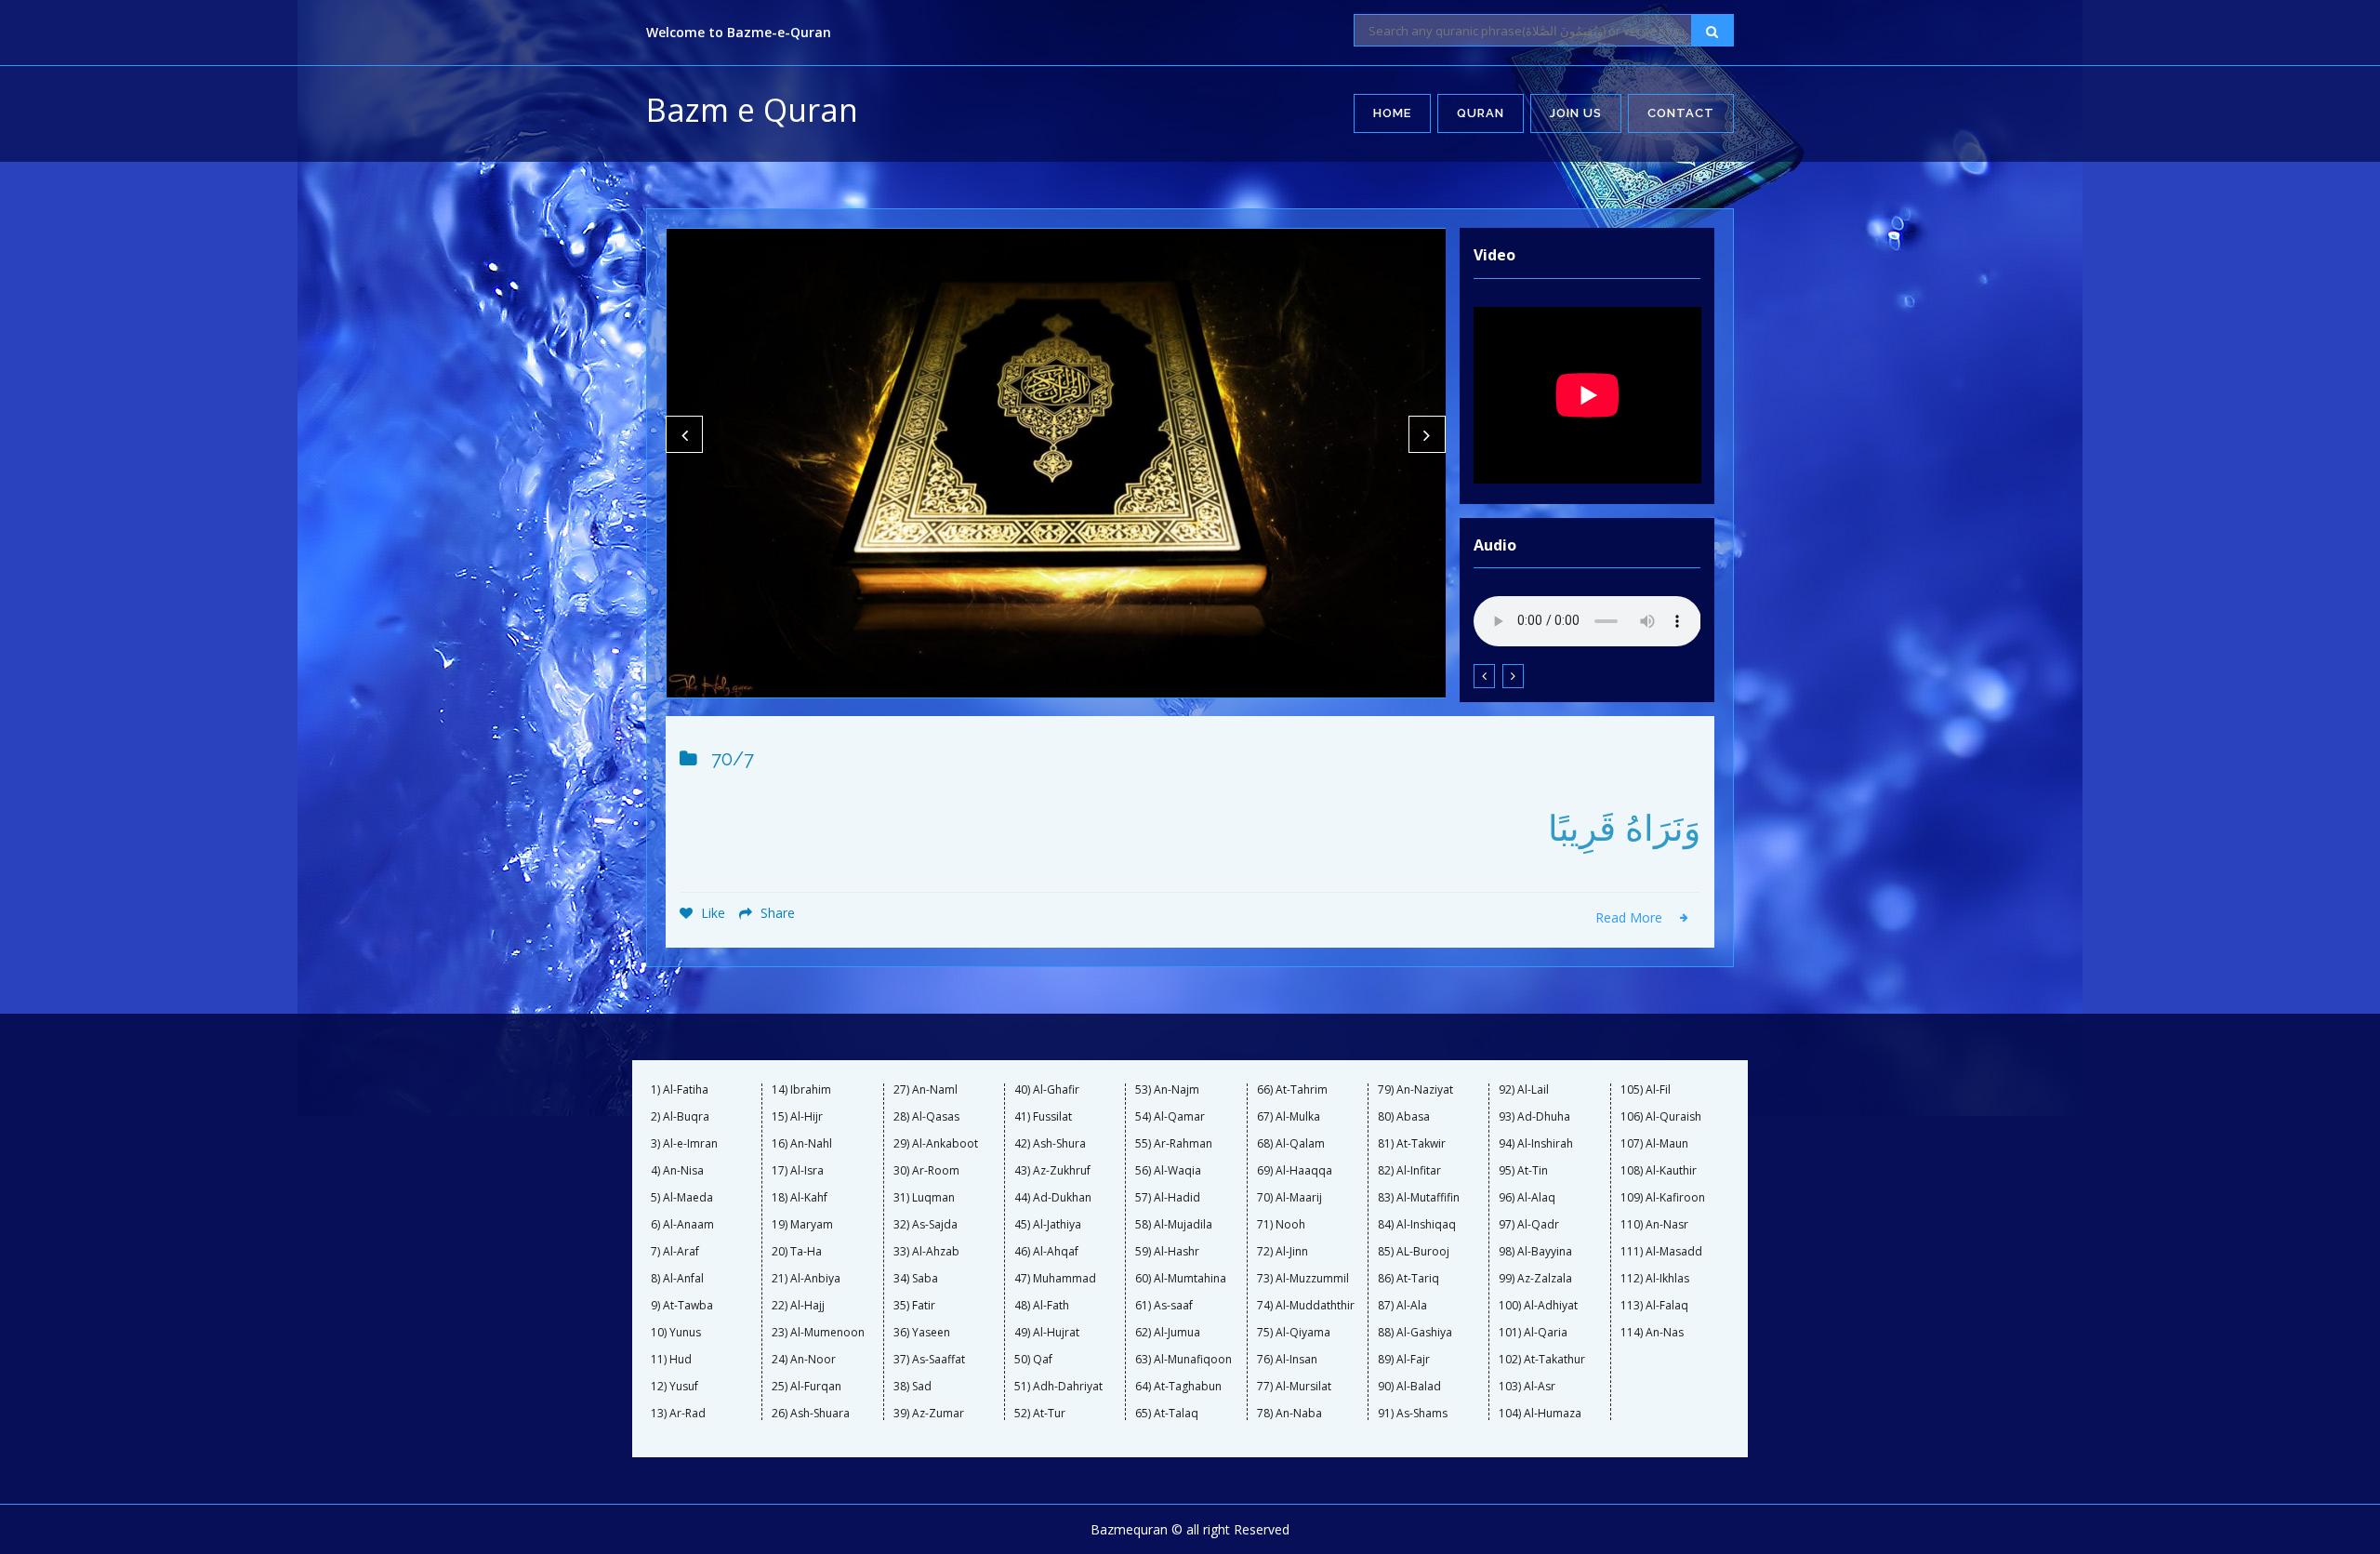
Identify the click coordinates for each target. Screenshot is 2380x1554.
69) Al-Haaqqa (1295, 1171)
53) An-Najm (1167, 1090)
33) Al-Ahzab (926, 1252)
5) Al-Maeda (682, 1198)
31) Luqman (924, 1198)
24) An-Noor (804, 1360)
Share (776, 913)
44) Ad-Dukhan (1053, 1198)
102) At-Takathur (1542, 1360)
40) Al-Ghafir (1047, 1090)
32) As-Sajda (926, 1225)
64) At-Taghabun (1178, 1387)
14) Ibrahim (801, 1090)
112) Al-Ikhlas (1655, 1279)
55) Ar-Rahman (1174, 1144)
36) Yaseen (922, 1333)
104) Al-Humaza (1540, 1414)
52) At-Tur (1040, 1414)
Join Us (1576, 113)
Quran (1481, 113)
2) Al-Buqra (680, 1117)
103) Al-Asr (1527, 1387)
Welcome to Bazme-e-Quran (739, 32)
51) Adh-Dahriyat (1058, 1387)
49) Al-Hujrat (1047, 1333)
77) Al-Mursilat (1294, 1387)
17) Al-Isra (798, 1171)
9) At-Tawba (682, 1306)
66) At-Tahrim (1292, 1090)
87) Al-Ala (1402, 1306)
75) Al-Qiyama (1294, 1333)
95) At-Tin (1523, 1171)
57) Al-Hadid (1168, 1198)
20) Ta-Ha (797, 1252)
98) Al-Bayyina (1535, 1252)
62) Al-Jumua (1168, 1333)
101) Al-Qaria (1533, 1333)
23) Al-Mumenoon (818, 1333)
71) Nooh (1281, 1225)
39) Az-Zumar (929, 1414)
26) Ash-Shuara (811, 1414)
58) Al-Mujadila (1174, 1225)
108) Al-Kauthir (1659, 1171)
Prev (684, 434)
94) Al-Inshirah (1536, 1144)
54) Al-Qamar (1170, 1117)
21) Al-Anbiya (806, 1279)
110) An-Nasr (1654, 1225)
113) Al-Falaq (1654, 1306)
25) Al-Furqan (807, 1387)
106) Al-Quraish (1661, 1117)
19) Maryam (802, 1225)
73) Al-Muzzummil (1303, 1279)
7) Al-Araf (675, 1252)
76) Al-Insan (1287, 1360)
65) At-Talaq (1167, 1414)
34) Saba (916, 1279)
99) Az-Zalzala (1535, 1279)
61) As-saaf (1164, 1306)
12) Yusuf (674, 1387)
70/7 (733, 759)
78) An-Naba (1289, 1414)
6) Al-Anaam (682, 1225)
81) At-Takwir (1412, 1144)
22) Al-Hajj (798, 1306)
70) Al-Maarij (1289, 1198)
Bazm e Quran (752, 110)
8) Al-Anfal (677, 1279)
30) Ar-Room (926, 1171)
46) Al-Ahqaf (1046, 1252)
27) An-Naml (926, 1090)
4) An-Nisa (677, 1171)
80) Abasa (1404, 1117)
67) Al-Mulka (1289, 1117)
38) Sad (912, 1387)
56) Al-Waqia (1168, 1171)
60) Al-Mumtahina (1181, 1279)
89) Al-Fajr (1404, 1360)
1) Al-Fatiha (680, 1090)
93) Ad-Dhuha (1534, 1117)
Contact (1681, 113)
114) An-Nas (1652, 1333)
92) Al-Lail (1524, 1090)
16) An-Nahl (802, 1144)
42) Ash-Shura (1050, 1144)
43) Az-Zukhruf (1052, 1171)
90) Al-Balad (1409, 1387)
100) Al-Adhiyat (1538, 1306)
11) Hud (671, 1360)
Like (711, 913)
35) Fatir (914, 1306)
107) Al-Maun (1654, 1144)
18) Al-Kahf (800, 1198)
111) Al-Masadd (1661, 1252)
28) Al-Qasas (926, 1117)
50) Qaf (1033, 1360)
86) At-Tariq (1408, 1279)
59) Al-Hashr (1167, 1252)
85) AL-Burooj (1414, 1252)
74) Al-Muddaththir (1306, 1306)
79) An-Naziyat (1415, 1090)
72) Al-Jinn (1283, 1252)
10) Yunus (676, 1333)
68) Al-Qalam (1291, 1144)
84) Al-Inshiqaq (1417, 1225)
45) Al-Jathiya (1048, 1225)
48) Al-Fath (1042, 1306)
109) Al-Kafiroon (1663, 1198)
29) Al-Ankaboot (936, 1144)
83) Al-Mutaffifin (1419, 1198)
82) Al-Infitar (1409, 1171)
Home (1392, 113)
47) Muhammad (1055, 1279)
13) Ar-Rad (678, 1414)
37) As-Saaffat (929, 1360)
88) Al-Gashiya (1415, 1333)
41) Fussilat (1043, 1117)
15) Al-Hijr (797, 1117)
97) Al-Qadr (1529, 1225)
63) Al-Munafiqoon (1183, 1360)
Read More (1631, 917)
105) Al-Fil (1646, 1090)
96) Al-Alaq (1527, 1198)
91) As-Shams (1413, 1414)
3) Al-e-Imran (684, 1144)
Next (1427, 434)
